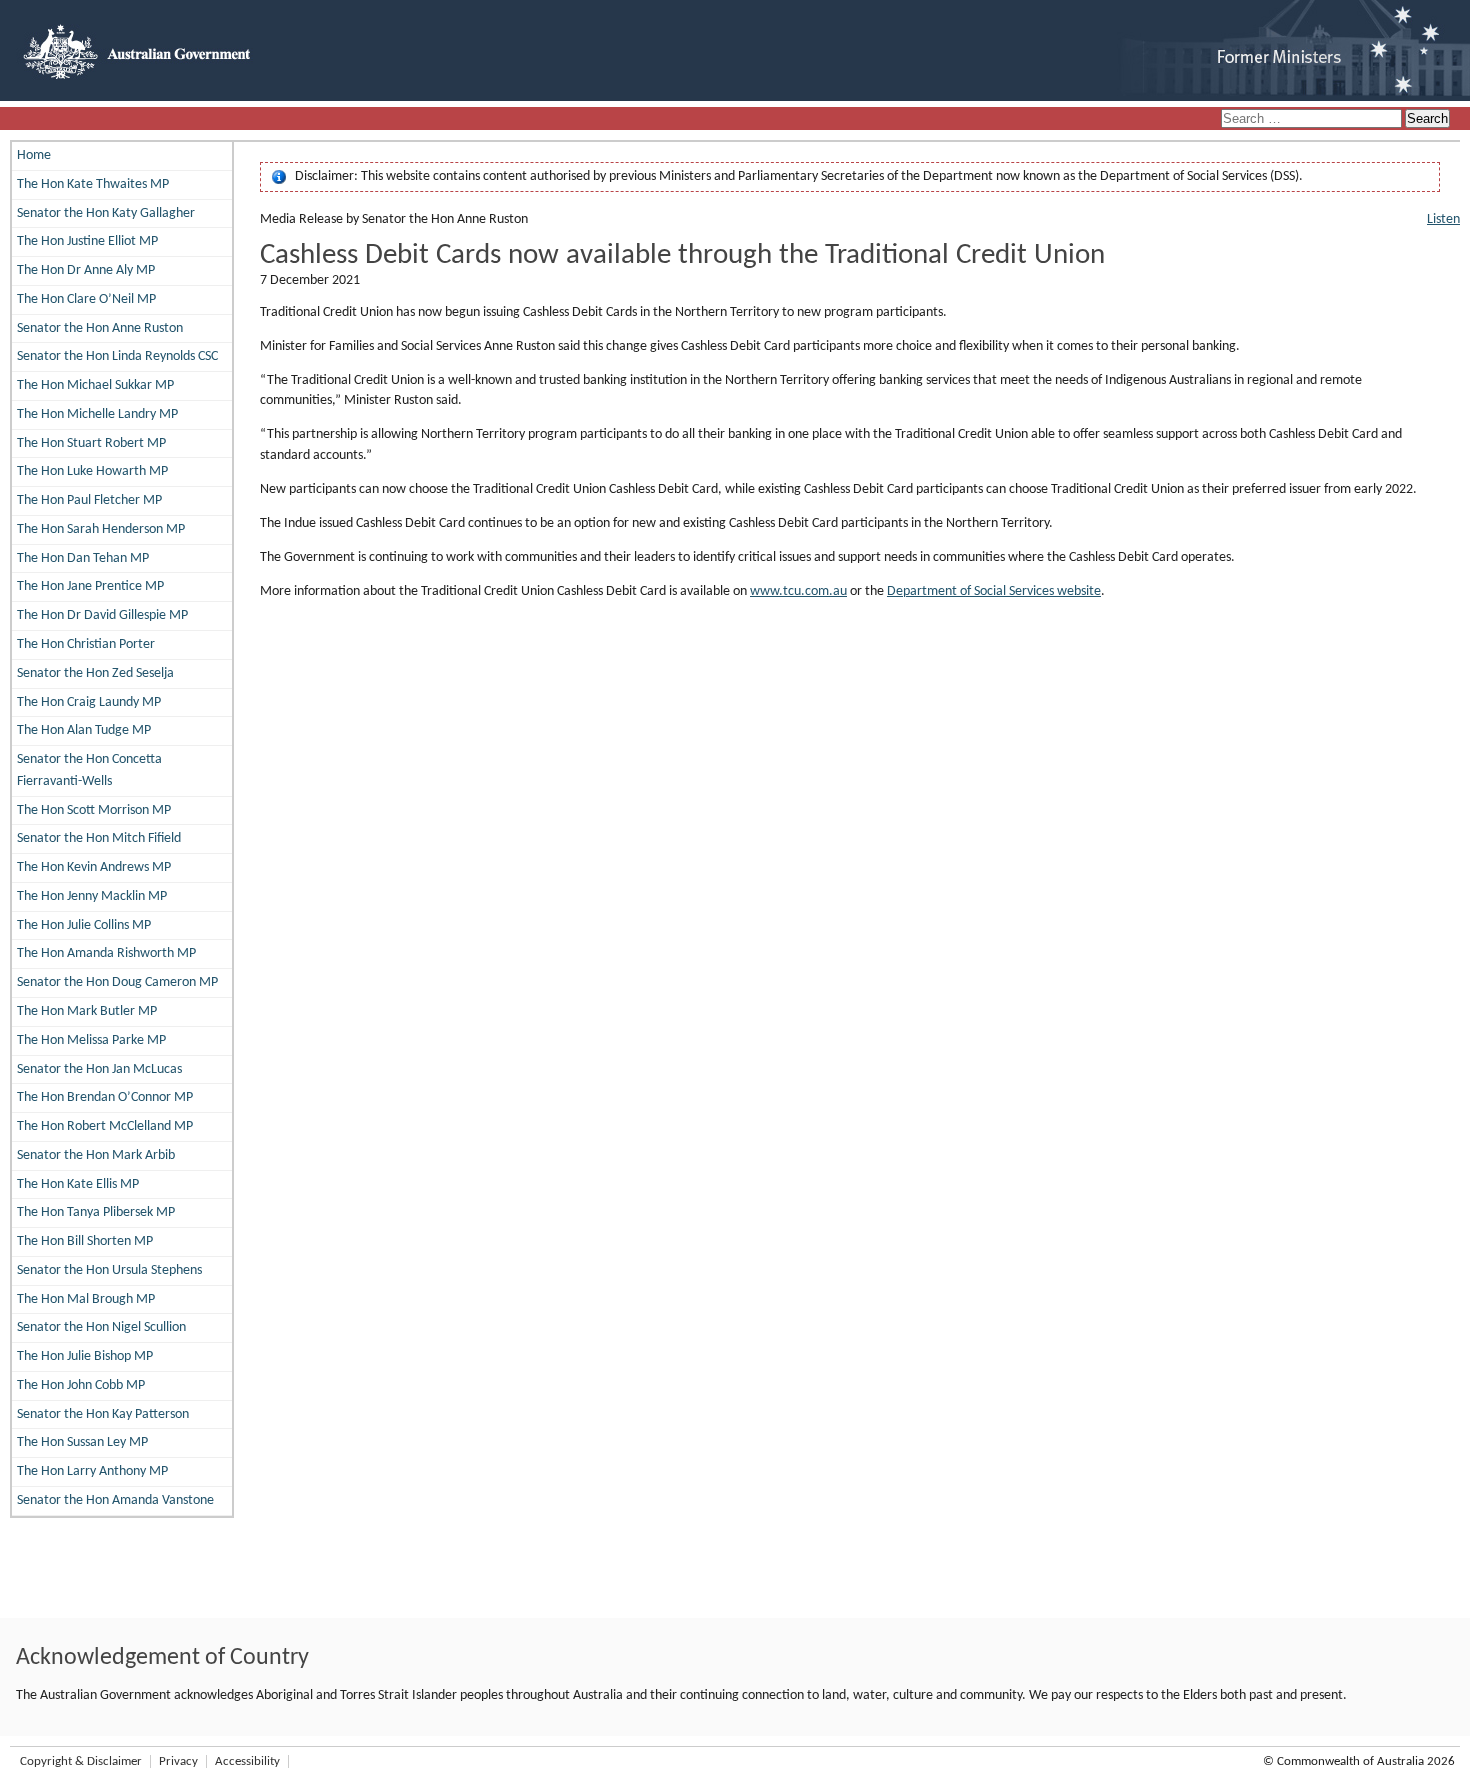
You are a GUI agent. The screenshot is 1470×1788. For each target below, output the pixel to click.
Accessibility (247, 1761)
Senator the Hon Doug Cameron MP (117, 982)
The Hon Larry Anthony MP (92, 1471)
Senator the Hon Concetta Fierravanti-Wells (89, 770)
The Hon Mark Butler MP (87, 1011)
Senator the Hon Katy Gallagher (106, 213)
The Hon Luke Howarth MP (92, 471)
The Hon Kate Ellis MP (78, 1184)
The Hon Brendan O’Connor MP (105, 1097)
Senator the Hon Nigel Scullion (101, 1327)
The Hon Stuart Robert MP (91, 443)
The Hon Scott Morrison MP (94, 810)
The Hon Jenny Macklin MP (92, 896)
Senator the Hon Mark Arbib (96, 1155)
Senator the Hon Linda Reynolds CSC (117, 356)
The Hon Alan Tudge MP (84, 730)
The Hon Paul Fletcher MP (89, 500)
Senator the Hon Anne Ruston (100, 328)
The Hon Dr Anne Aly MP (86, 270)
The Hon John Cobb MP (81, 1385)
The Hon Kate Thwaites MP (93, 184)
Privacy (178, 1761)
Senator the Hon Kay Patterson (103, 1414)
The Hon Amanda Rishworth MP (106, 953)
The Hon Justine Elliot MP (87, 241)
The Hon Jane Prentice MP (90, 586)
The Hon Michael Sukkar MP (95, 385)
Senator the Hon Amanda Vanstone (115, 1500)
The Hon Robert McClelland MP (105, 1126)
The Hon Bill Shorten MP (85, 1241)
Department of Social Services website (994, 591)
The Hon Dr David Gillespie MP (102, 615)
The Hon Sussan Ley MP (82, 1442)
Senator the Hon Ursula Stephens (109, 1270)
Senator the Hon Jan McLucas (99, 1069)
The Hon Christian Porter (86, 644)
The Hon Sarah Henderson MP (101, 529)
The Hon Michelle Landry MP (97, 414)
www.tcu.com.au (798, 591)
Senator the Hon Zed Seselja (95, 673)
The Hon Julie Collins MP (84, 925)
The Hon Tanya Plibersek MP (96, 1212)
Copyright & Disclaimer (81, 1761)
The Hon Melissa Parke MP (91, 1040)
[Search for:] (1313, 119)
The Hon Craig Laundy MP (89, 702)
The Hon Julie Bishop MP (85, 1356)
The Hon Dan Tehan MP (83, 558)
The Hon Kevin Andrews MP (94, 867)
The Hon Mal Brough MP (86, 1299)
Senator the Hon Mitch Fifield (99, 838)
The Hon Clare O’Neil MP (86, 299)
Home (34, 155)
